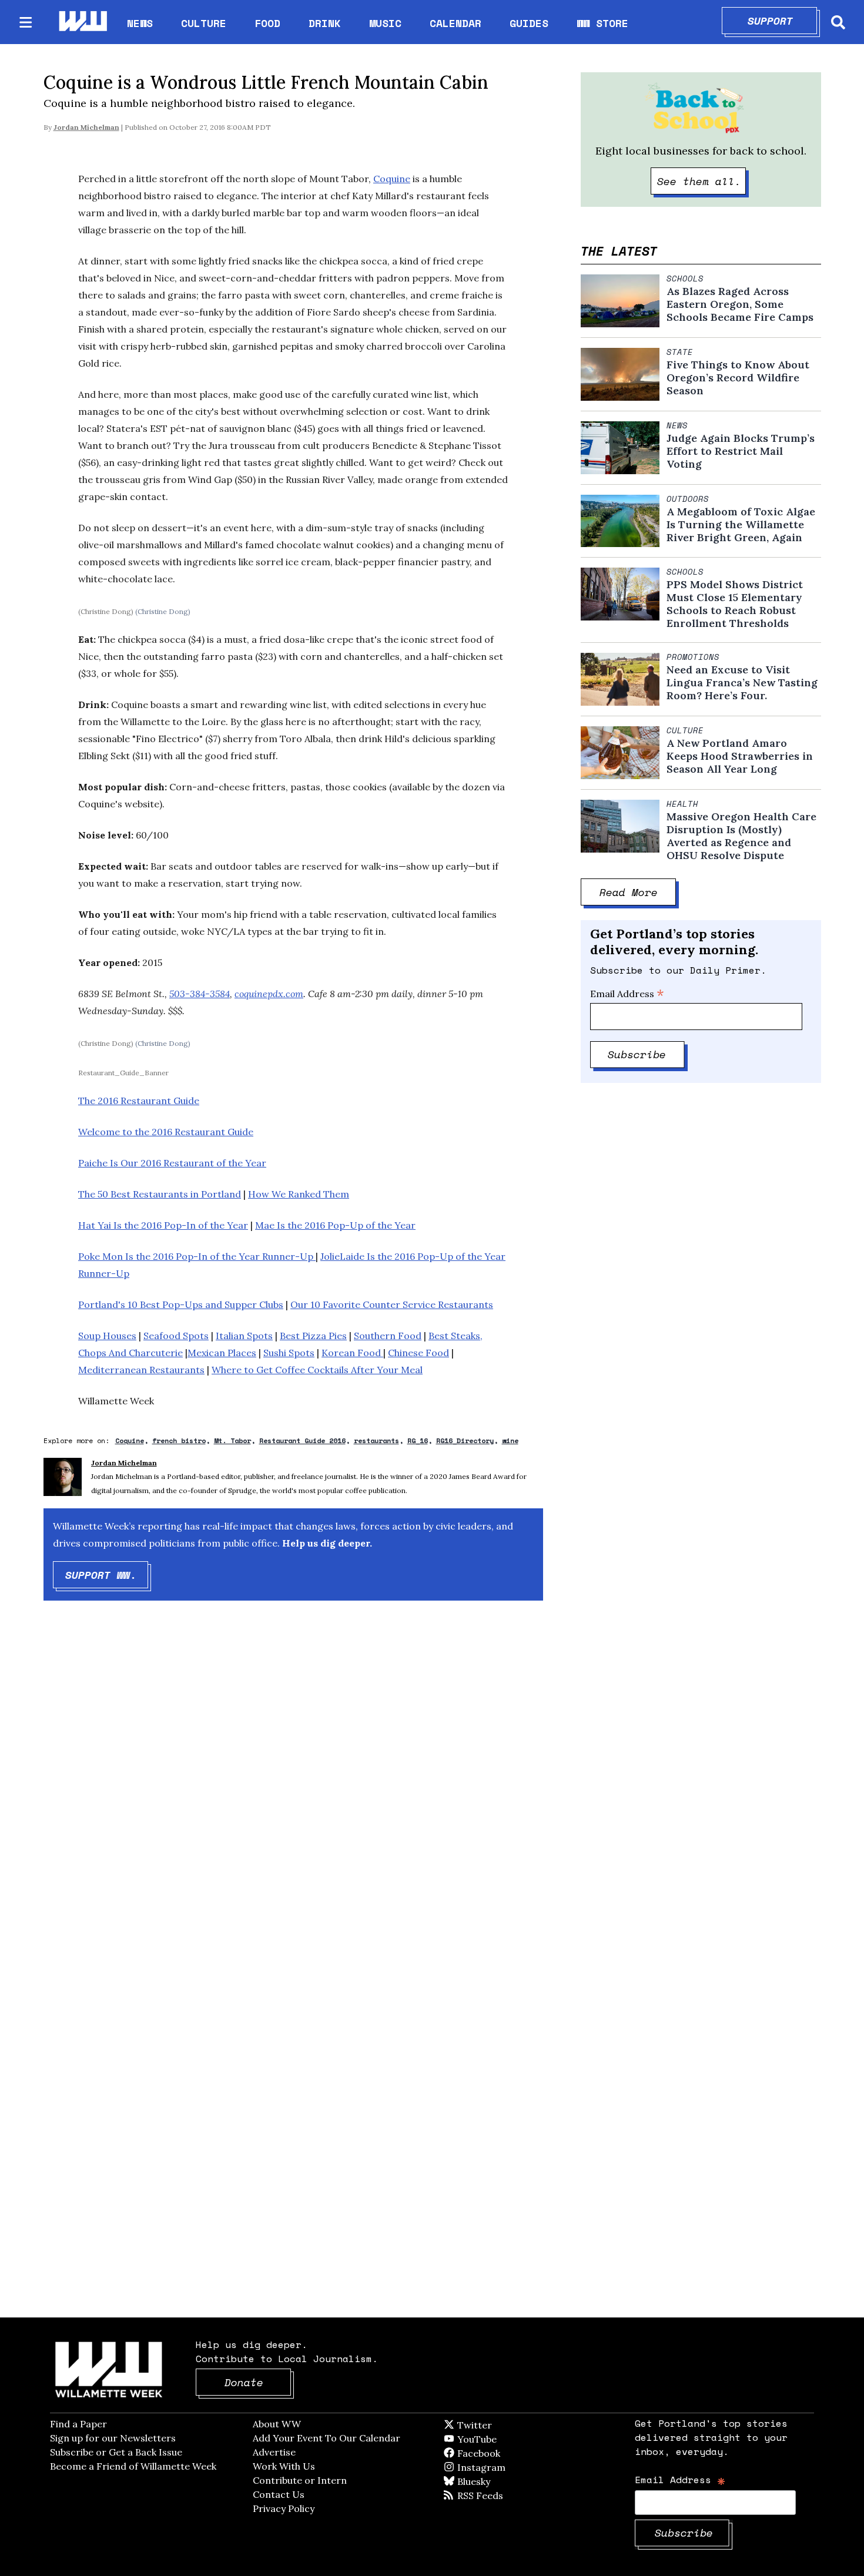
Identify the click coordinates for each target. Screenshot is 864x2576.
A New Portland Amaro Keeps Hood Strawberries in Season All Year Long (740, 756)
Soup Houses (107, 1336)
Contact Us (279, 2494)
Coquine (392, 179)
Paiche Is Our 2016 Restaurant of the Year (172, 1163)
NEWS (140, 23)
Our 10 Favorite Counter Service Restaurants (392, 1304)
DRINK (325, 23)
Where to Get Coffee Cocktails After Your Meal (317, 1370)
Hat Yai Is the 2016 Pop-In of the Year (163, 1225)
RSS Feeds (500, 2495)
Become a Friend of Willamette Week (133, 2466)
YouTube (497, 2439)
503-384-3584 (200, 994)
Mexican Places (222, 1353)
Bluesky (490, 2481)
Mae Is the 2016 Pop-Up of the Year (335, 1225)
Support (783, 21)
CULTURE (204, 23)
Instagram (505, 2467)
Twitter (503, 2425)
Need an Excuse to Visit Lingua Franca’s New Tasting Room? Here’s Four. (742, 683)
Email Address (627, 994)
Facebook (513, 2453)
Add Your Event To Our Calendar (326, 2438)
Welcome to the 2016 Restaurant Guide (166, 1132)
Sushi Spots (289, 1353)
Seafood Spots (176, 1336)
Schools (685, 279)
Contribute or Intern (300, 2480)
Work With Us (284, 2466)
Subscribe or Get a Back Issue (116, 2452)
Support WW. (107, 1575)
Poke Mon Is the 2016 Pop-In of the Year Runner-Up (197, 1256)
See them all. (702, 181)
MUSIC (385, 23)
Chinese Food (418, 1353)
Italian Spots (244, 1336)
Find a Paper (78, 2424)
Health (682, 804)
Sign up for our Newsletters (113, 2438)
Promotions (693, 657)
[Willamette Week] (82, 22)
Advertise (274, 2452)
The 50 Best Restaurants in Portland (160, 1194)
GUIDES (529, 23)
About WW (277, 2424)
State (680, 352)
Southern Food (388, 1336)
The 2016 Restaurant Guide (139, 1101)
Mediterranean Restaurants (141, 1370)
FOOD (267, 23)
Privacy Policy (284, 2508)
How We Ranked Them (299, 1194)
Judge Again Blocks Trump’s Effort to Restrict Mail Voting (741, 451)
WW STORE (602, 23)
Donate (258, 2382)
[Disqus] (293, 1797)
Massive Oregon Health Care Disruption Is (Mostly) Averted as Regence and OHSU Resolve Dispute (741, 836)
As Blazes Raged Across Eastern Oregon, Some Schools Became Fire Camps (740, 304)
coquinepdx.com (269, 994)
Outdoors (688, 499)
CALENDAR (456, 23)
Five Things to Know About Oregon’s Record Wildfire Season (738, 378)
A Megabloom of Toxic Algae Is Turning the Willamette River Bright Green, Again (741, 525)
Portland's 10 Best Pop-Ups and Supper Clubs (181, 1304)
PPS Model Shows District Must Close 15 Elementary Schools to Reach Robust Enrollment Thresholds (735, 604)
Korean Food (352, 1353)
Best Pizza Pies (313, 1336)
